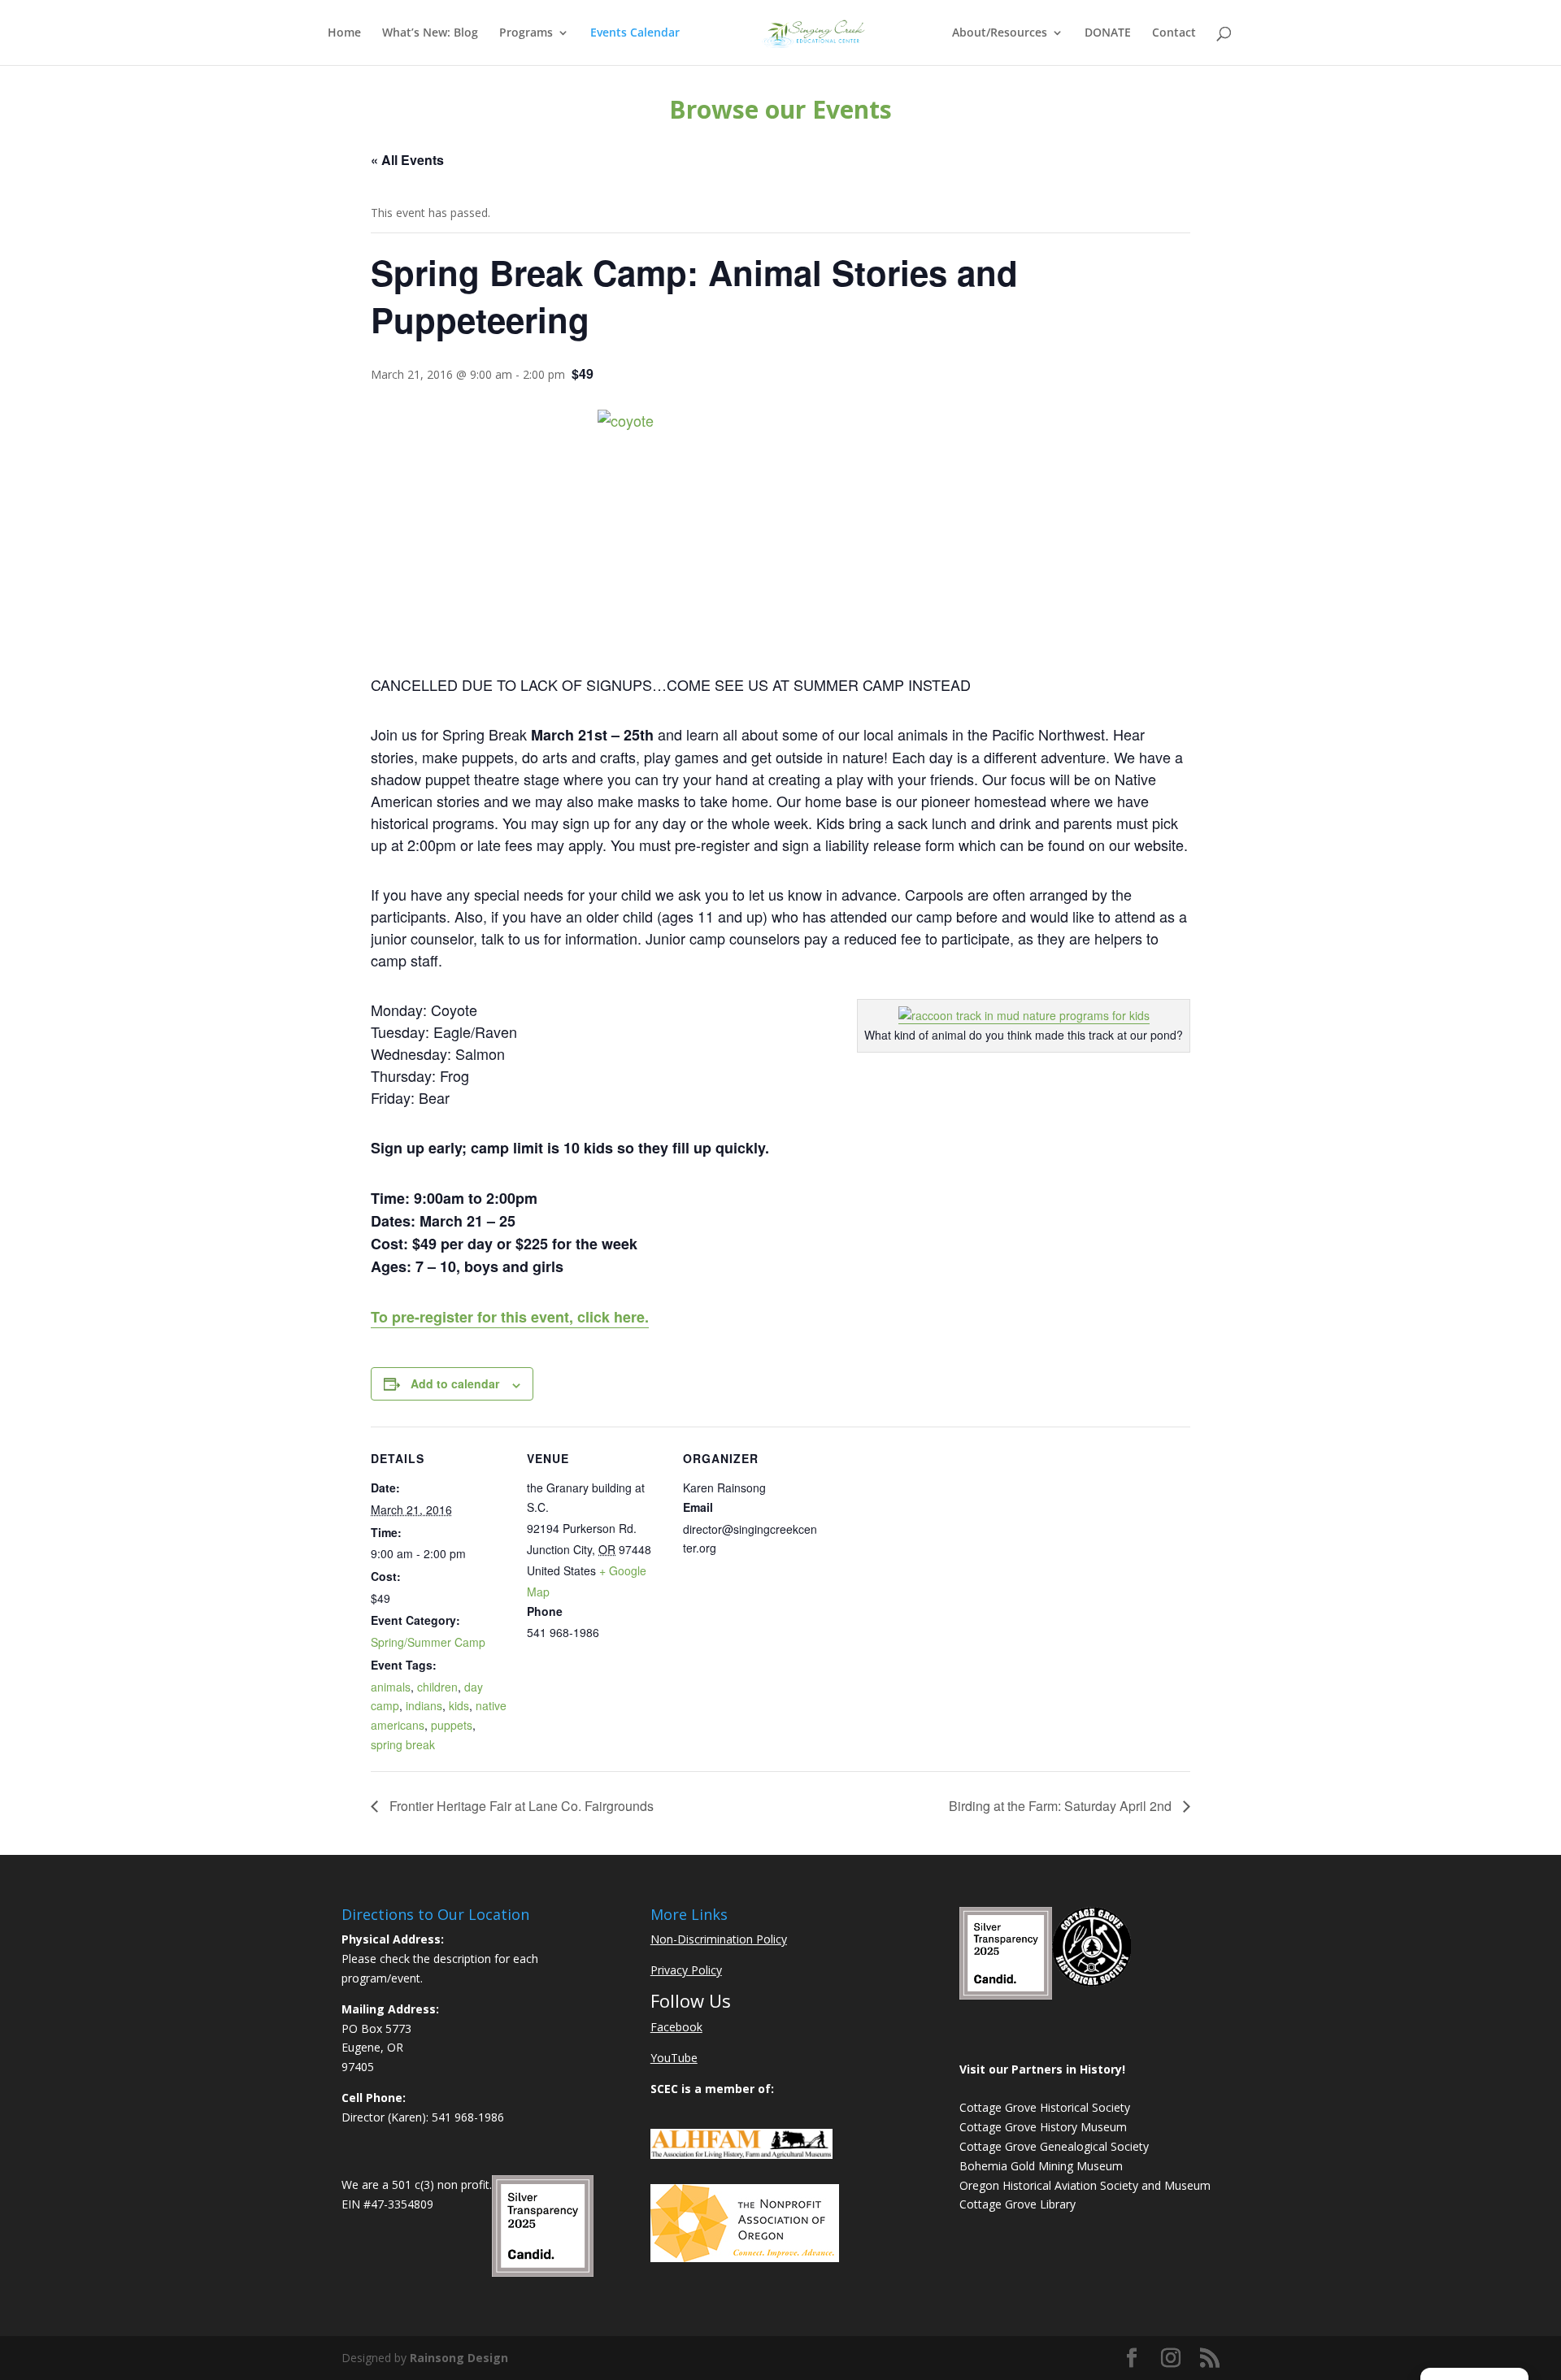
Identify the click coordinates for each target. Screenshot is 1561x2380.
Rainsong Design (459, 2358)
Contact (1174, 33)
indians (424, 1705)
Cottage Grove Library (1017, 2204)
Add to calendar (455, 1383)
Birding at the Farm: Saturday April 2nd (1062, 1806)
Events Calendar (635, 33)
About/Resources (1000, 33)
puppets (452, 1725)
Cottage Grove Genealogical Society (1054, 2146)
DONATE (1108, 33)
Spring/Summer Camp (428, 1642)
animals (391, 1687)
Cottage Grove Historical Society (1045, 2107)
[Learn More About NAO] (745, 2258)
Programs (526, 33)
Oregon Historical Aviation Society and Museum (1085, 2185)
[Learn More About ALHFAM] (741, 2154)
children (437, 1687)
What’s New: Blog (430, 33)
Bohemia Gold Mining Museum (1041, 2166)
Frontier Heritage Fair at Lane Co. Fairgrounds (520, 1806)
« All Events (407, 160)
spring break (403, 1744)
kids (459, 1705)
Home (344, 33)
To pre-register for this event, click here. (510, 1317)
